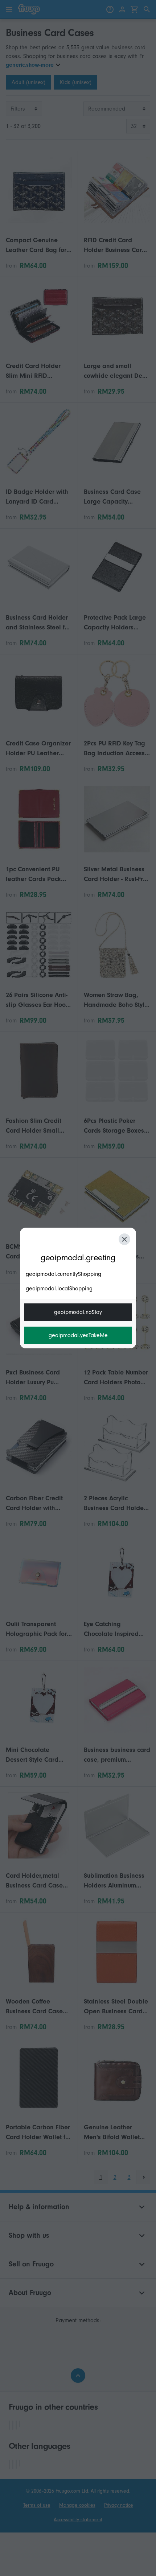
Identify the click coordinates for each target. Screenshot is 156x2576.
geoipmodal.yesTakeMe (78, 1335)
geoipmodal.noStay (78, 1312)
